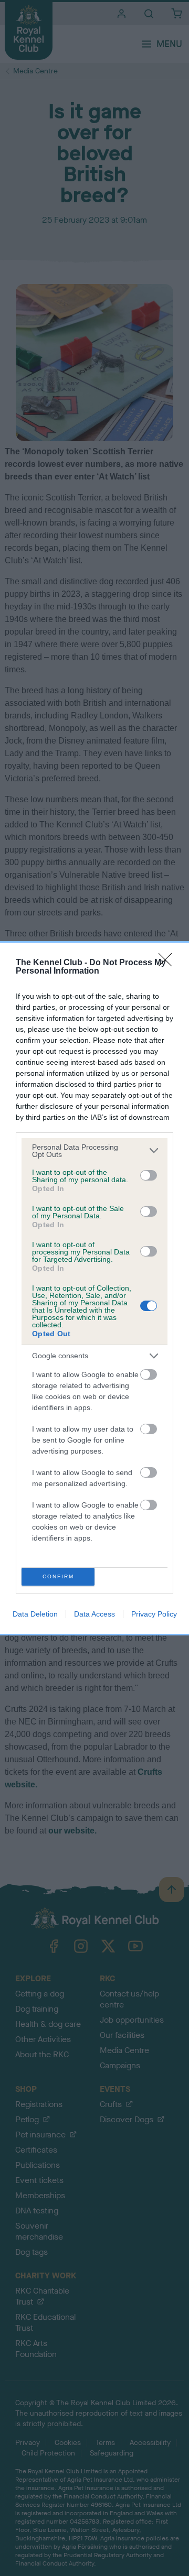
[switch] (149, 1175)
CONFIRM (58, 1576)
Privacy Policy (154, 1614)
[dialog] (94, 1288)
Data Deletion (35, 1614)
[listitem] (94, 1151)
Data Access (94, 1614)
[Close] (169, 963)
